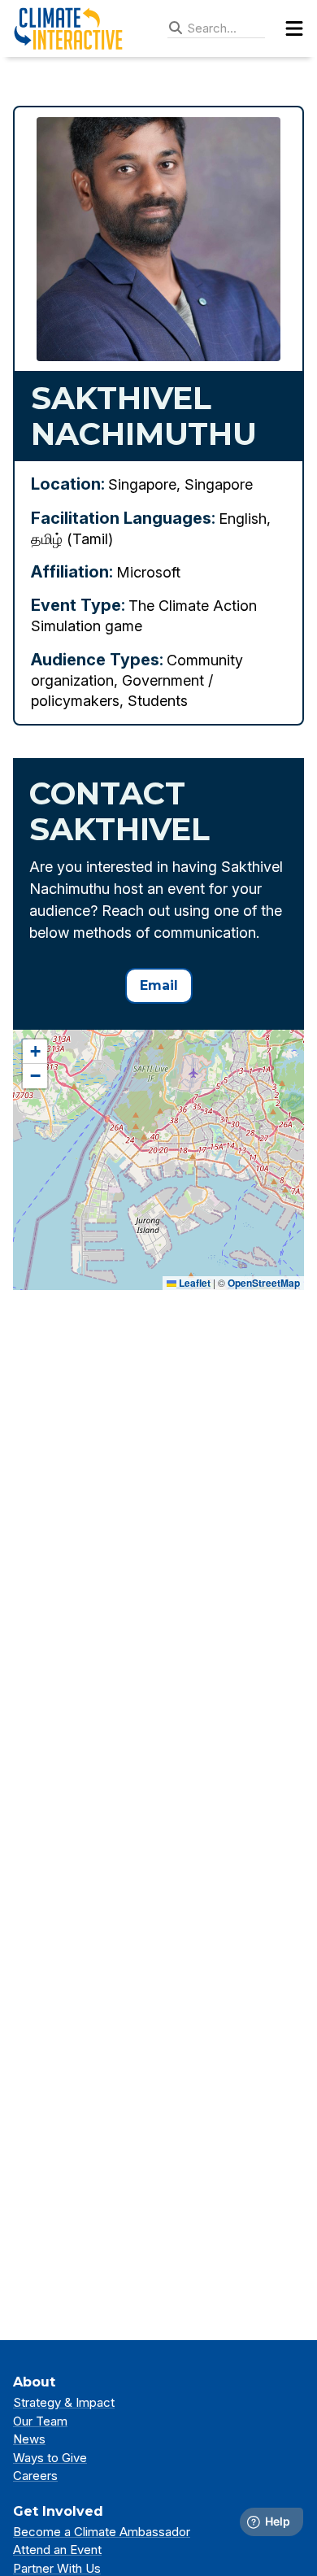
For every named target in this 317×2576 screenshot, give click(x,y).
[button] (35, 1052)
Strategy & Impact (64, 2402)
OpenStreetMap (264, 1283)
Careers (35, 2476)
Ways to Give (50, 2458)
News (29, 2439)
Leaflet (193, 1283)
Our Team (40, 2421)
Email (159, 985)
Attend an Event (57, 2550)
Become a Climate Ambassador (102, 2532)
